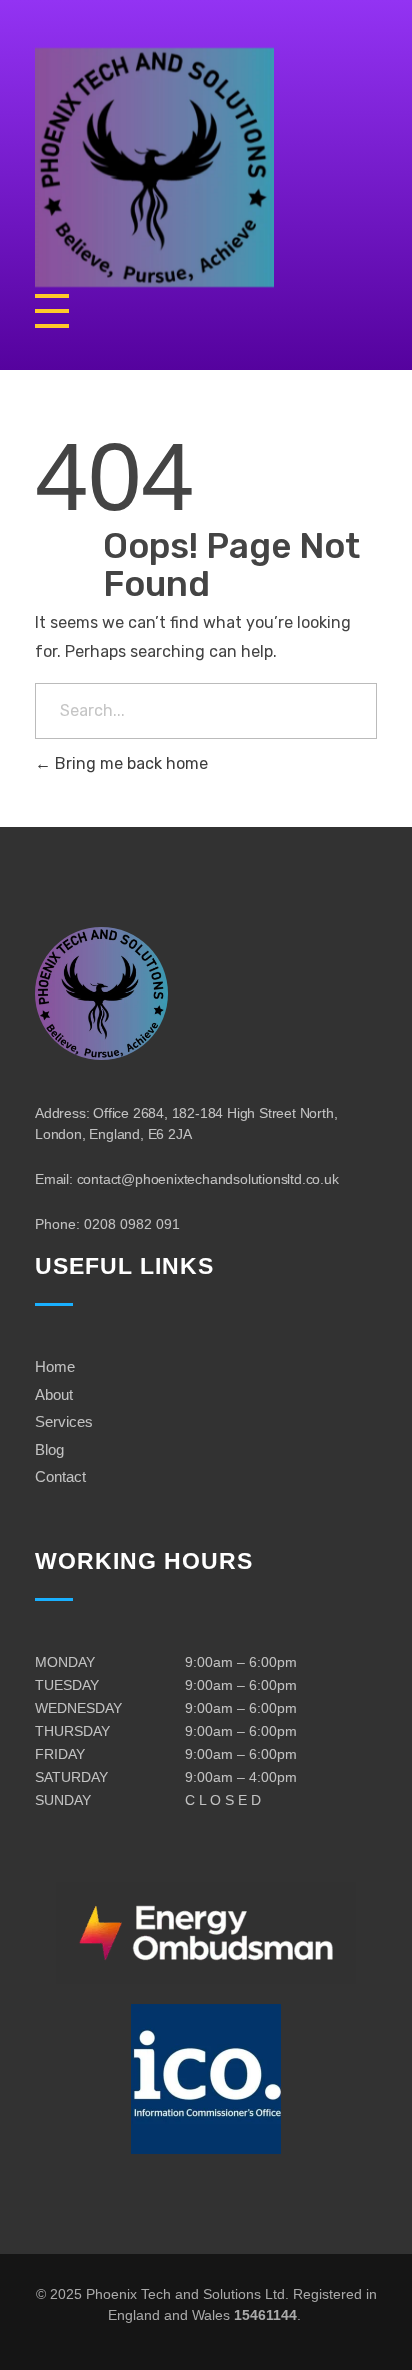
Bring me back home (129, 763)
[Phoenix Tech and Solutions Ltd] (206, 167)
